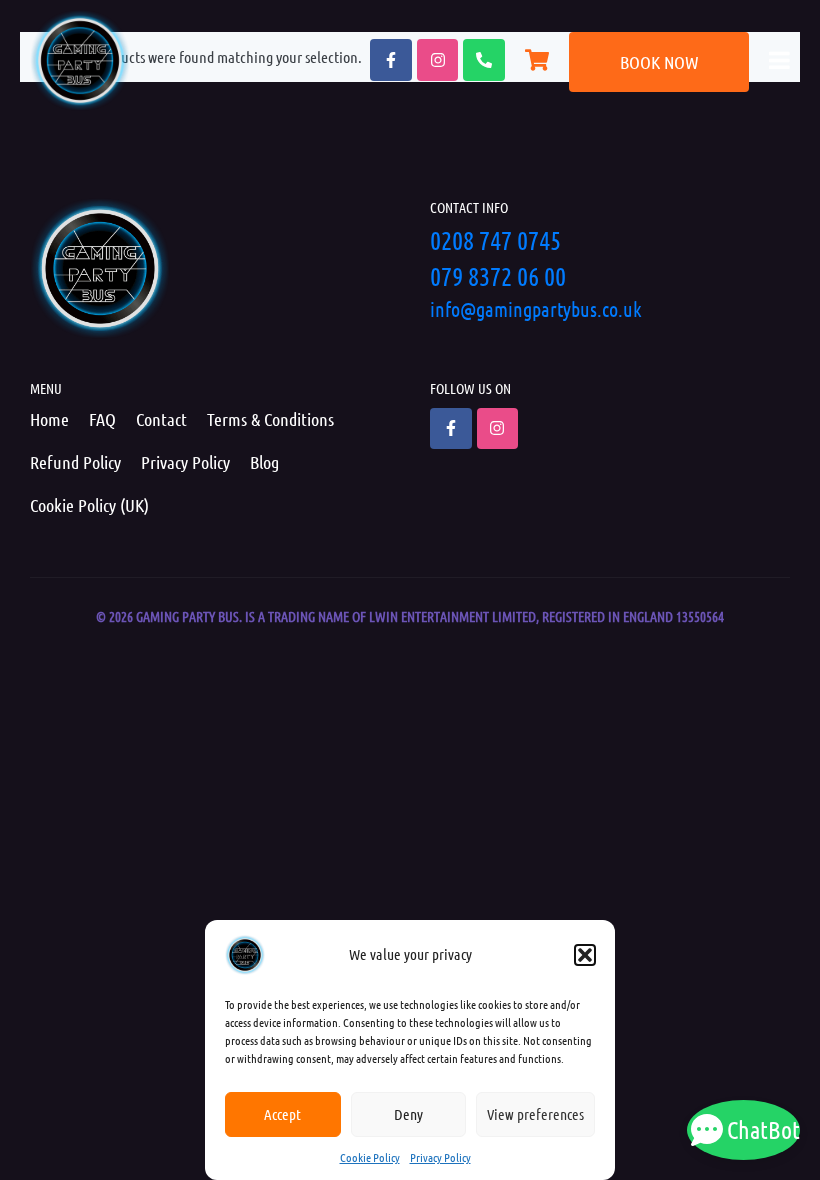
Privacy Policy (440, 1157)
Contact (161, 419)
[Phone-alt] (484, 60)
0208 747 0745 (495, 239)
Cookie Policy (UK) (89, 505)
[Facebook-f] (391, 60)
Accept (282, 1114)
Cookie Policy (370, 1157)
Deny (408, 1114)
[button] (585, 955)
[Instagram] (438, 60)
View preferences (535, 1114)
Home (49, 419)
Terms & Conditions (270, 419)
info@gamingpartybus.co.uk (536, 309)
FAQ (102, 419)
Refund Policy (75, 462)
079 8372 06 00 (498, 275)
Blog (264, 462)
